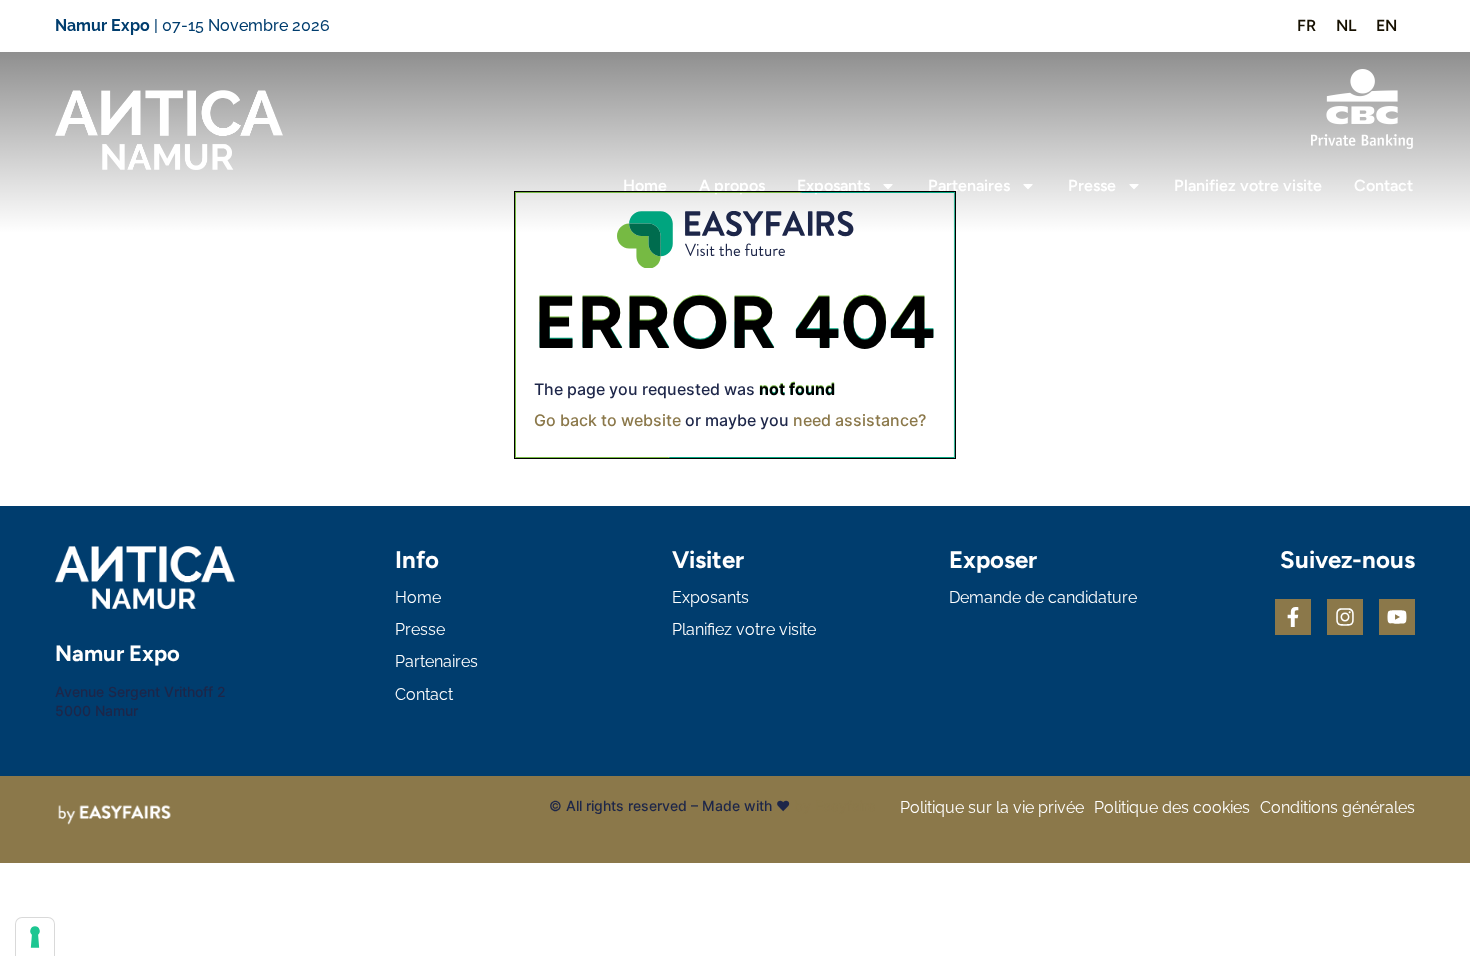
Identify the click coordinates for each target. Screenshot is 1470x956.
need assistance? (859, 420)
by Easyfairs (835, 805)
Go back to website (607, 420)
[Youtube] (1397, 617)
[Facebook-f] (1293, 617)
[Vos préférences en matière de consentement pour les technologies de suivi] (35, 937)
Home (645, 185)
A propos (732, 185)
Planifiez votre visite (1248, 185)
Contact (1383, 185)
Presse (1092, 185)
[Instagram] (1345, 617)
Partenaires (969, 185)
